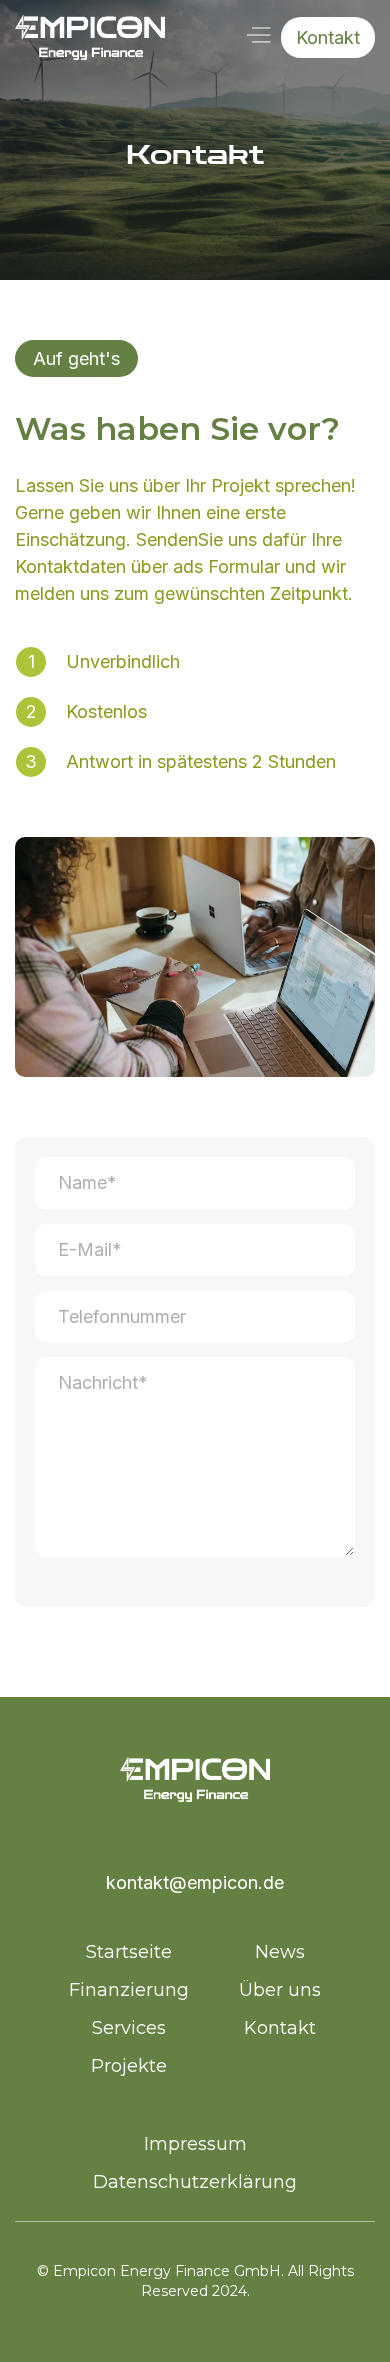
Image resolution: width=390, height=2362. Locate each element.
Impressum (195, 2144)
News (280, 1952)
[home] (90, 37)
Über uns (280, 1990)
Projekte (129, 2066)
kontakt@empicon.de (195, 1882)
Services (129, 2028)
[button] (257, 35)
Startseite (129, 1952)
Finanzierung (129, 1990)
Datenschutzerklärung (195, 2182)
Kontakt (328, 37)
